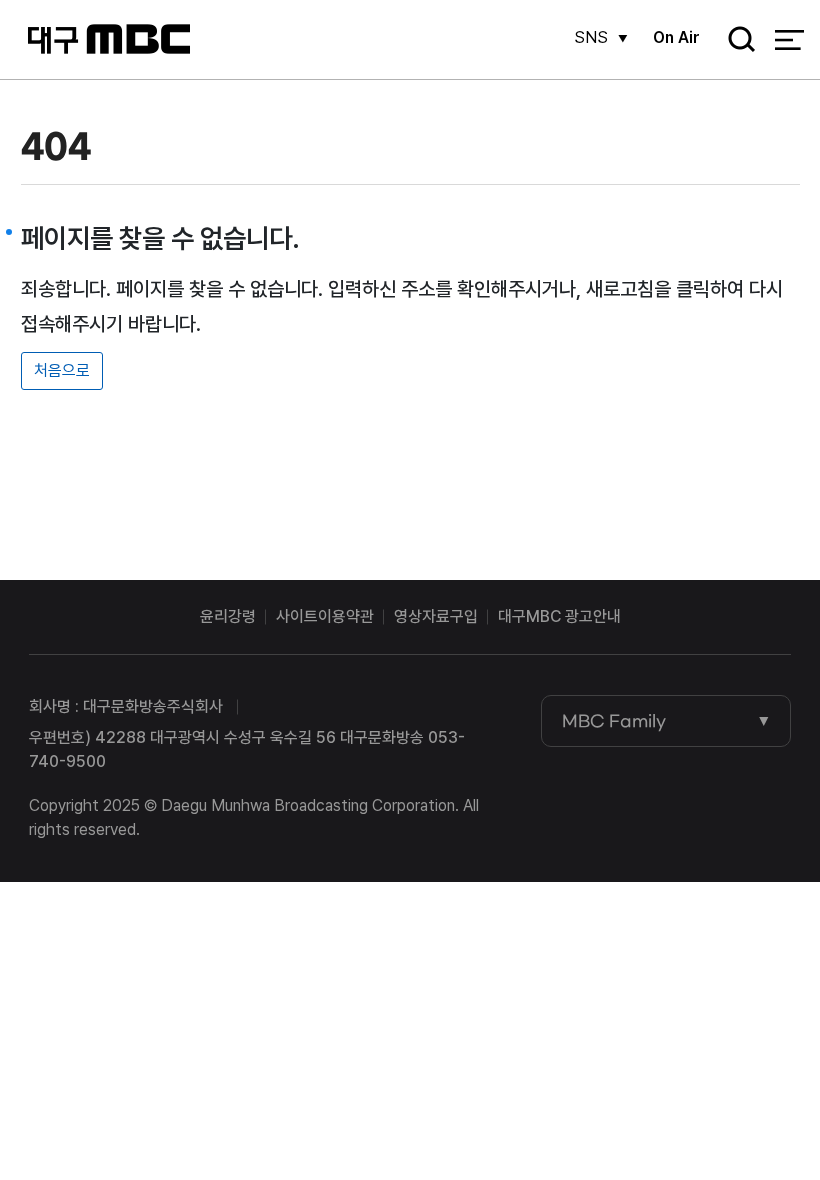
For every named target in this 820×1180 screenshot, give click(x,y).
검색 (735, 40)
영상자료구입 (436, 616)
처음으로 (62, 370)
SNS (591, 37)
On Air (676, 37)
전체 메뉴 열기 (789, 40)
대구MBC (108, 39)
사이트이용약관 (325, 616)
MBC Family (614, 721)
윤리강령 (228, 616)
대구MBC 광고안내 (559, 616)
